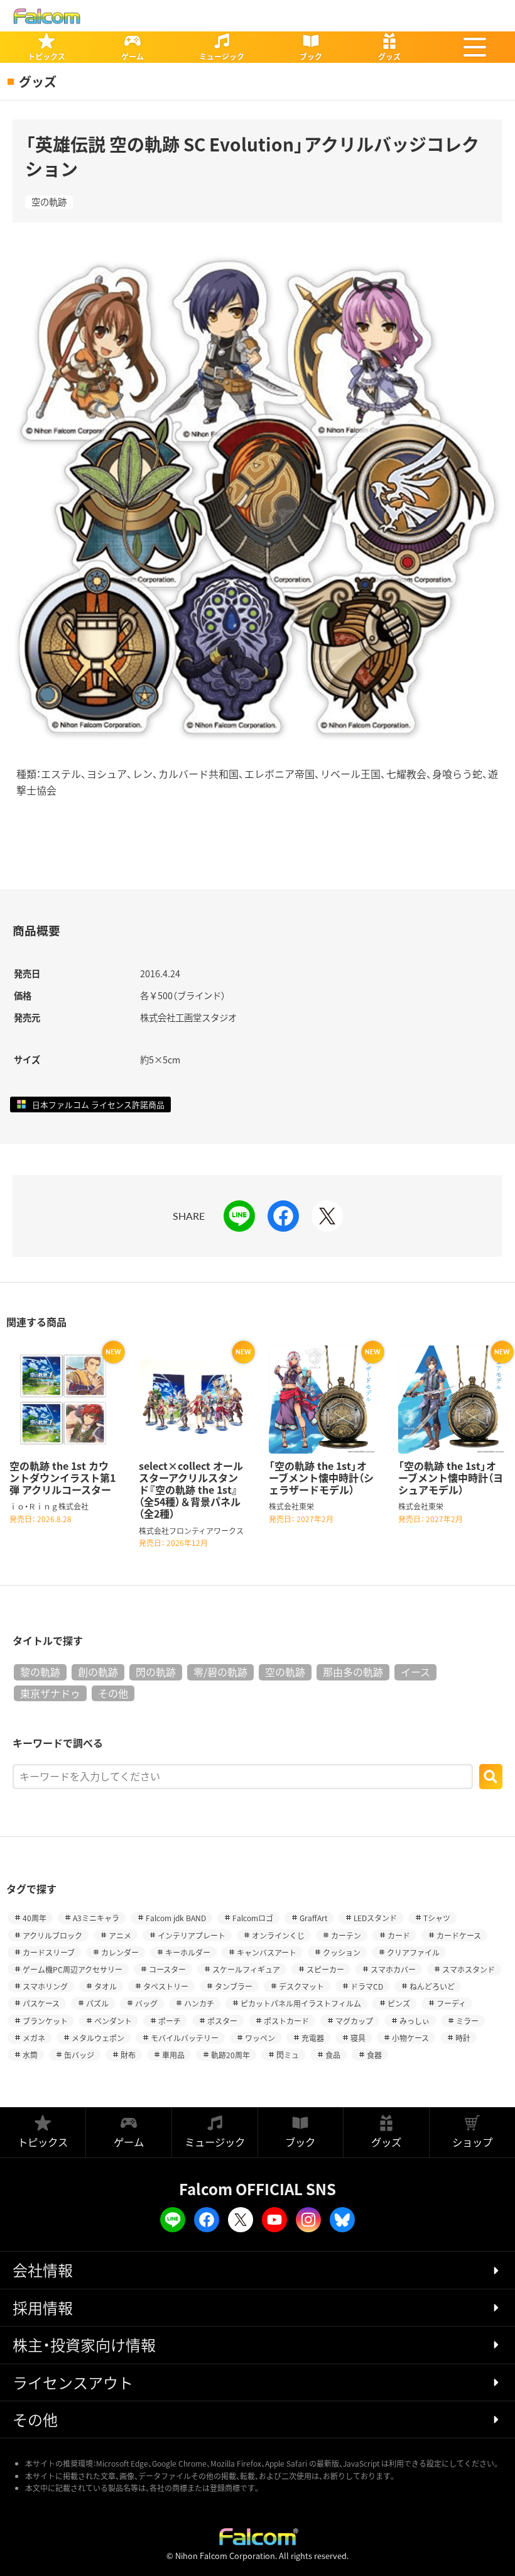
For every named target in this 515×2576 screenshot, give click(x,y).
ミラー (467, 2021)
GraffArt (313, 1918)
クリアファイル (413, 1952)
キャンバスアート (267, 1952)
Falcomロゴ (253, 1918)
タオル (106, 1986)
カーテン (346, 1935)
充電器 (313, 2038)
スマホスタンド (469, 1969)
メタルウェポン (98, 2038)
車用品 (173, 2055)
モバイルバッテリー (185, 2038)
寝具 (358, 2038)
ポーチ (170, 2021)
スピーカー (325, 1969)
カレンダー (120, 1952)
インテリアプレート (192, 1935)
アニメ (120, 1935)
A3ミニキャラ (96, 1918)
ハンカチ (199, 2003)
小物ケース (410, 2038)
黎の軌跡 (40, 1672)
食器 (374, 2055)
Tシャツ (437, 1918)
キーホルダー (188, 1952)
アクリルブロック (52, 1935)
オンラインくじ (278, 1935)
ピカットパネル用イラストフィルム (301, 2003)
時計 (463, 2038)
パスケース (41, 2003)
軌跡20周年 (230, 2055)
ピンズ (399, 2003)
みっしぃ (415, 2021)
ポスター (222, 2021)
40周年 (35, 1918)
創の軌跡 (98, 1672)
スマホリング (45, 1986)
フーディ (451, 2003)
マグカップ (354, 2021)
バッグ (146, 2003)
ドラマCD (367, 1986)
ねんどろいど (432, 1986)
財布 (128, 2055)
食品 (333, 2055)
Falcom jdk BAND (176, 1918)
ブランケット (45, 2021)
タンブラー (234, 1986)
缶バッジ (79, 2055)
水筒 (30, 2055)
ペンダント (113, 2021)
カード (399, 1935)
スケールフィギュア (246, 1969)
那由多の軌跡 (353, 1672)
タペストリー (166, 1986)
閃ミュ (288, 2055)
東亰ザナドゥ (50, 1693)
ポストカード (286, 2021)
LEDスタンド (375, 1918)
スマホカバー (393, 1969)
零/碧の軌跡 (220, 1672)
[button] (475, 47)
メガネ (34, 2038)
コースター (167, 1969)
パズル (97, 2003)
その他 (113, 1693)
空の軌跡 (49, 202)
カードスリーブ (49, 1952)
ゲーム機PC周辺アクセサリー (73, 1969)
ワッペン (260, 2038)
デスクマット (301, 1986)
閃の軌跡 (156, 1672)
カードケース (459, 1935)
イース (415, 1672)
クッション (342, 1952)
